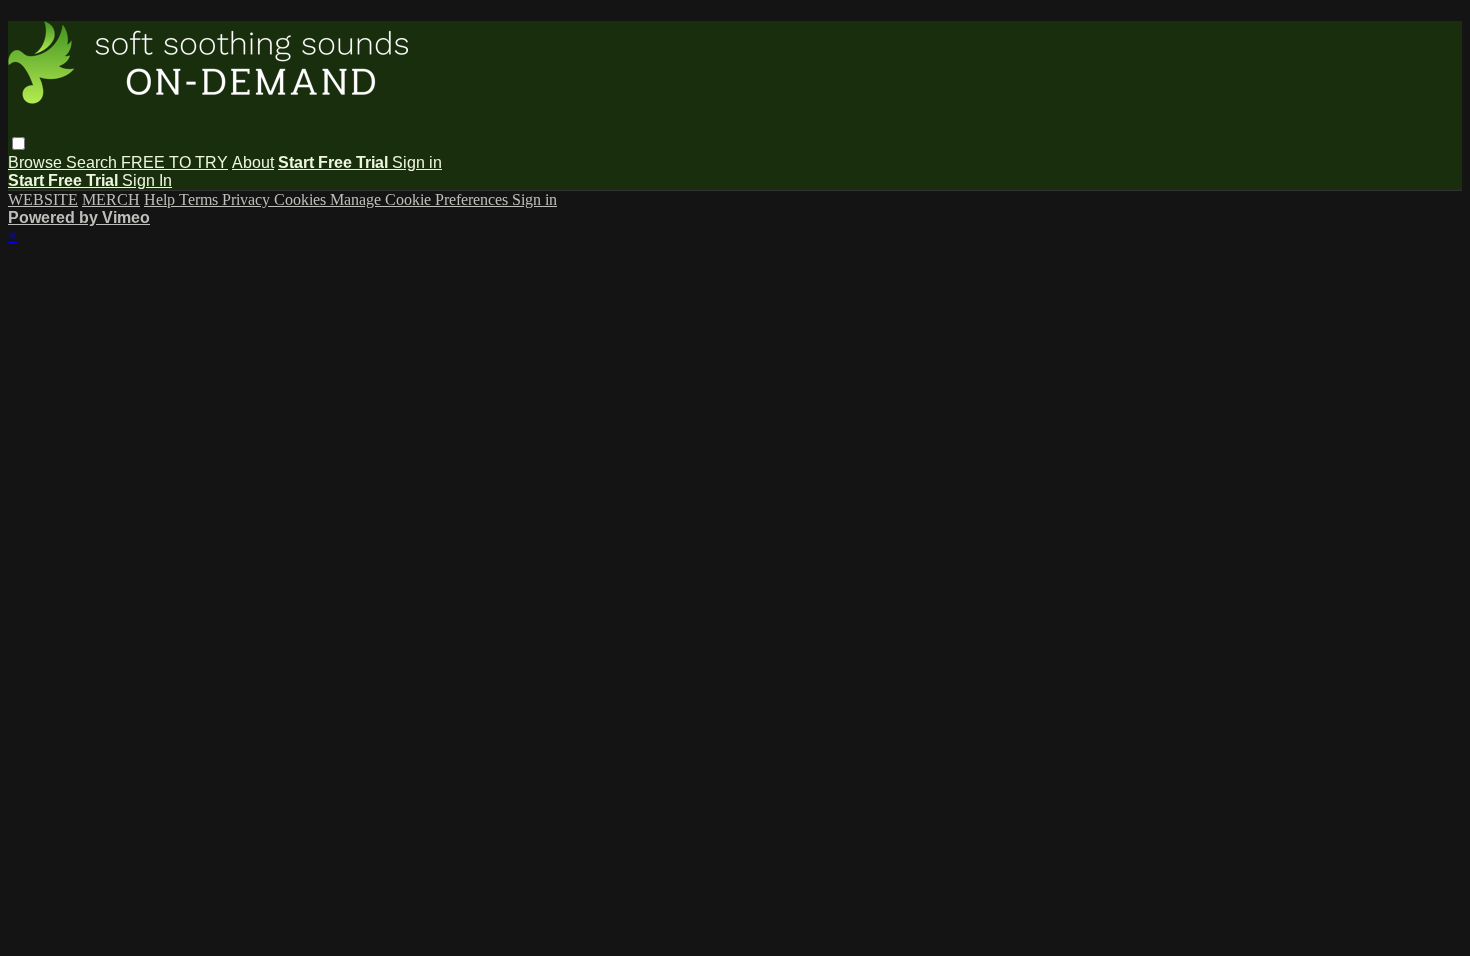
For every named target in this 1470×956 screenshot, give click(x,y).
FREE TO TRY (174, 162)
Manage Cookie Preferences (421, 199)
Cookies (302, 199)
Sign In (147, 180)
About (253, 162)
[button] (18, 143)
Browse (37, 162)
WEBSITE (43, 199)
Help (161, 199)
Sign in (417, 162)
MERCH (111, 199)
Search (93, 162)
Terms (200, 199)
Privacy (248, 199)
